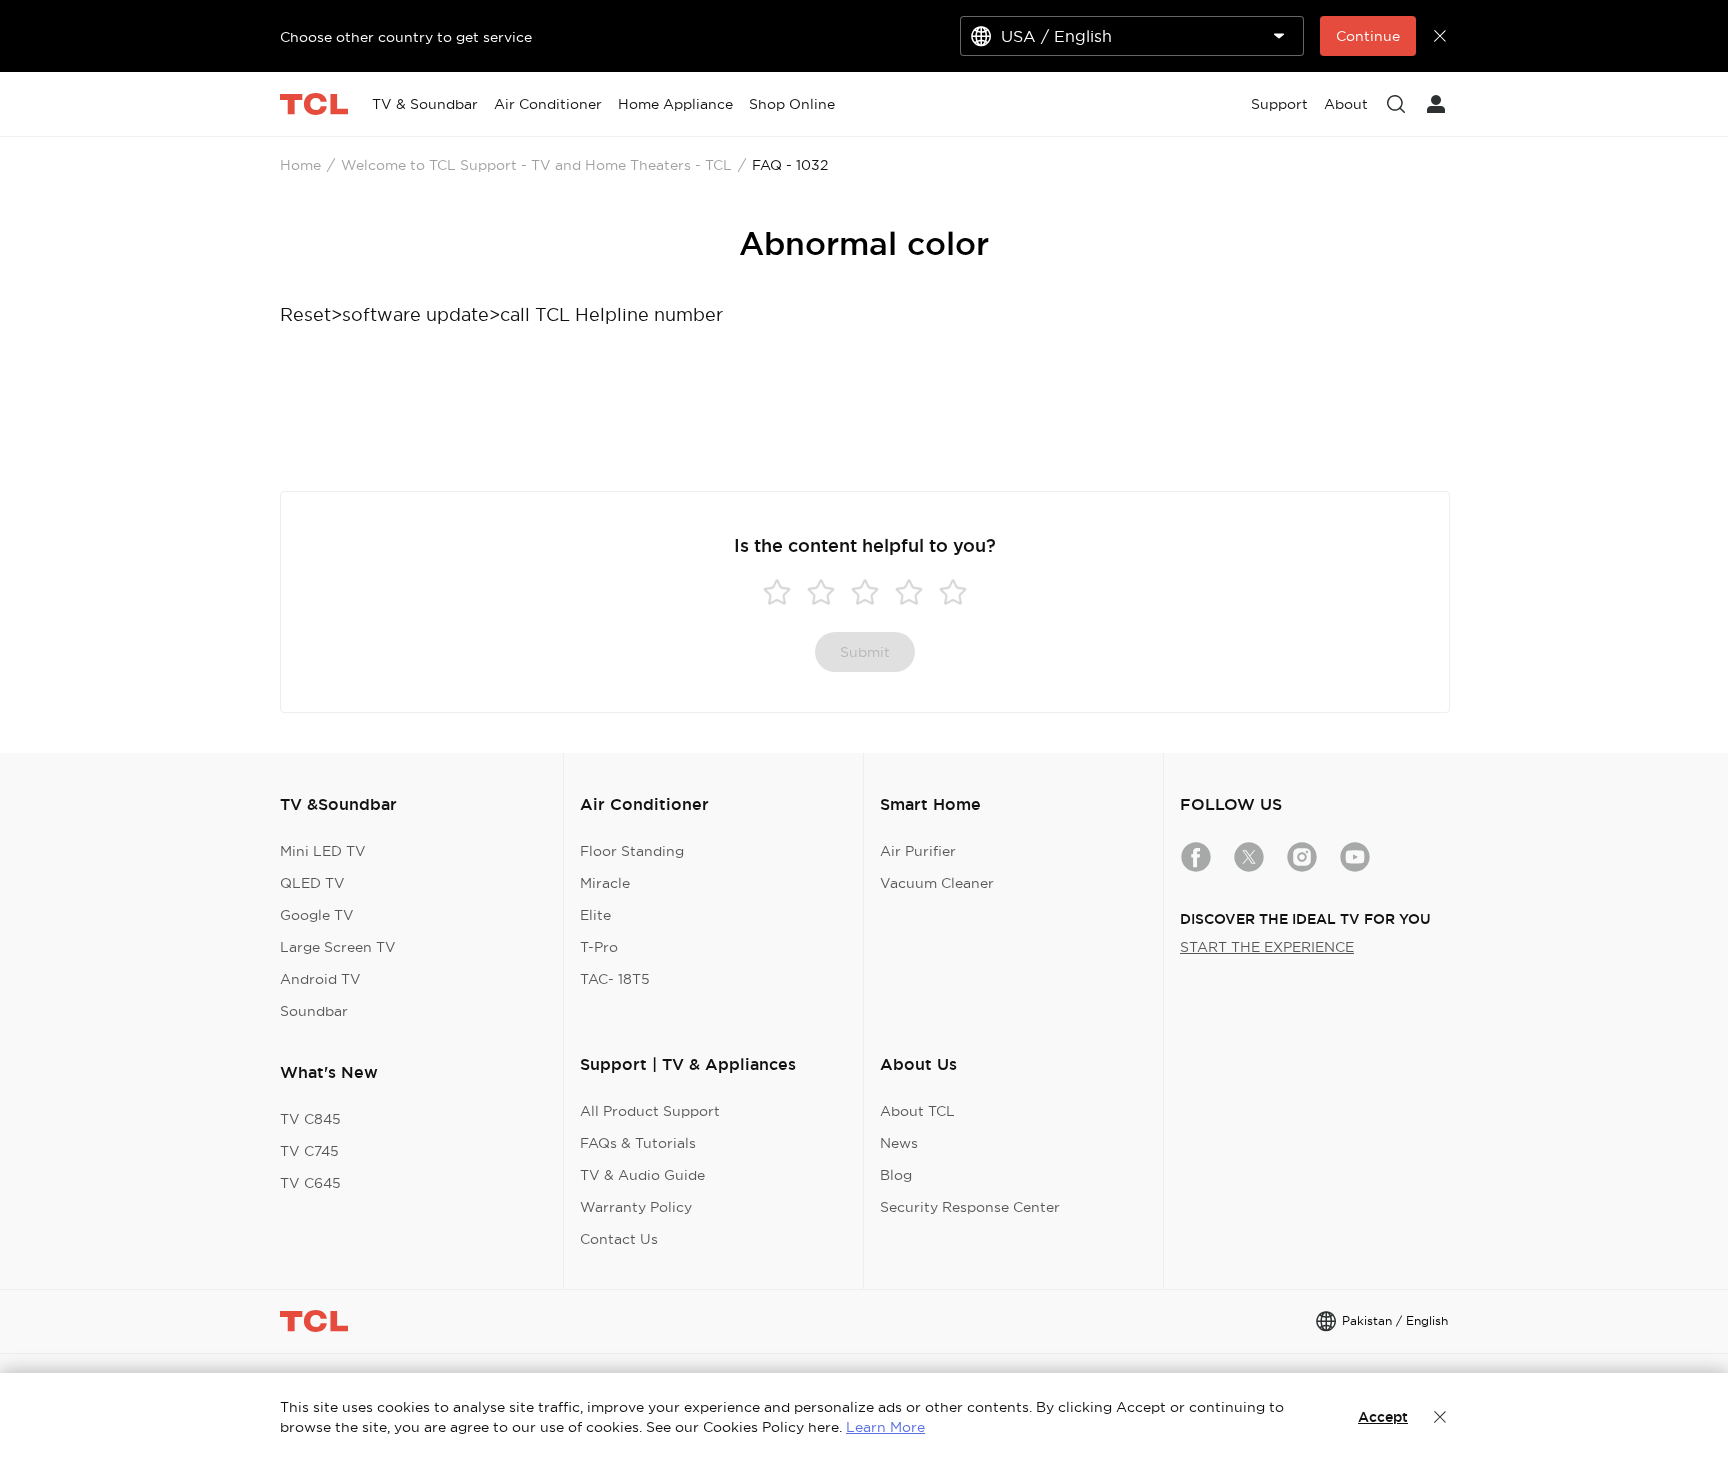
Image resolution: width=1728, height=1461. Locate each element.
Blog (896, 1175)
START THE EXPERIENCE (1267, 947)
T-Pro (599, 947)
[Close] (1440, 1417)
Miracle (605, 883)
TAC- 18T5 (615, 979)
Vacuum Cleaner (937, 883)
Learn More (885, 1427)
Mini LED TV (323, 851)
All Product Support (650, 1111)
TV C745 (309, 1151)
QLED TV (312, 883)
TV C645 (310, 1183)
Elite (595, 915)
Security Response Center (970, 1207)
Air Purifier (918, 851)
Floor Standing (632, 851)
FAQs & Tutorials (638, 1143)
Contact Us (619, 1239)
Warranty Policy (636, 1207)
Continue (1368, 36)
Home (300, 165)
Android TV (320, 979)
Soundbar (314, 1011)
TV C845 (310, 1119)
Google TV (317, 915)
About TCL (917, 1111)
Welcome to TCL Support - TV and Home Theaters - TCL (536, 165)
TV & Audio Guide (642, 1175)
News (899, 1143)
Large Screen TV (338, 947)
